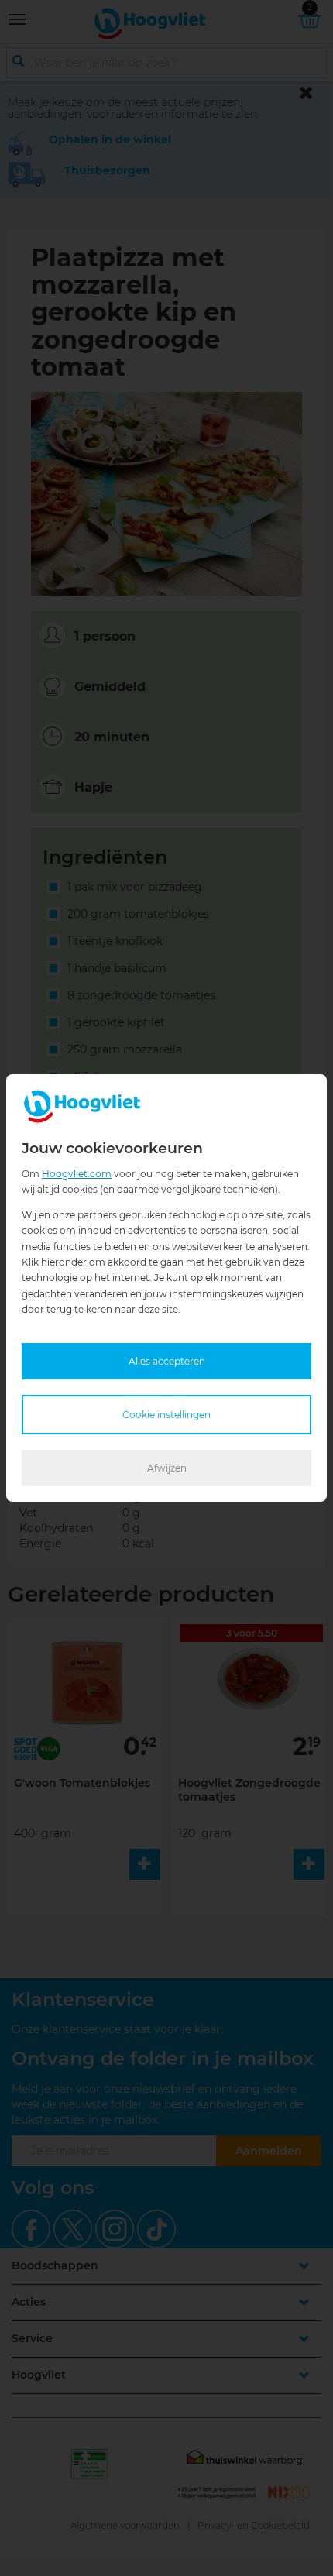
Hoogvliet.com (77, 1174)
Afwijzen (167, 1468)
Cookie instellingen (166, 1415)
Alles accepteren (167, 1361)
